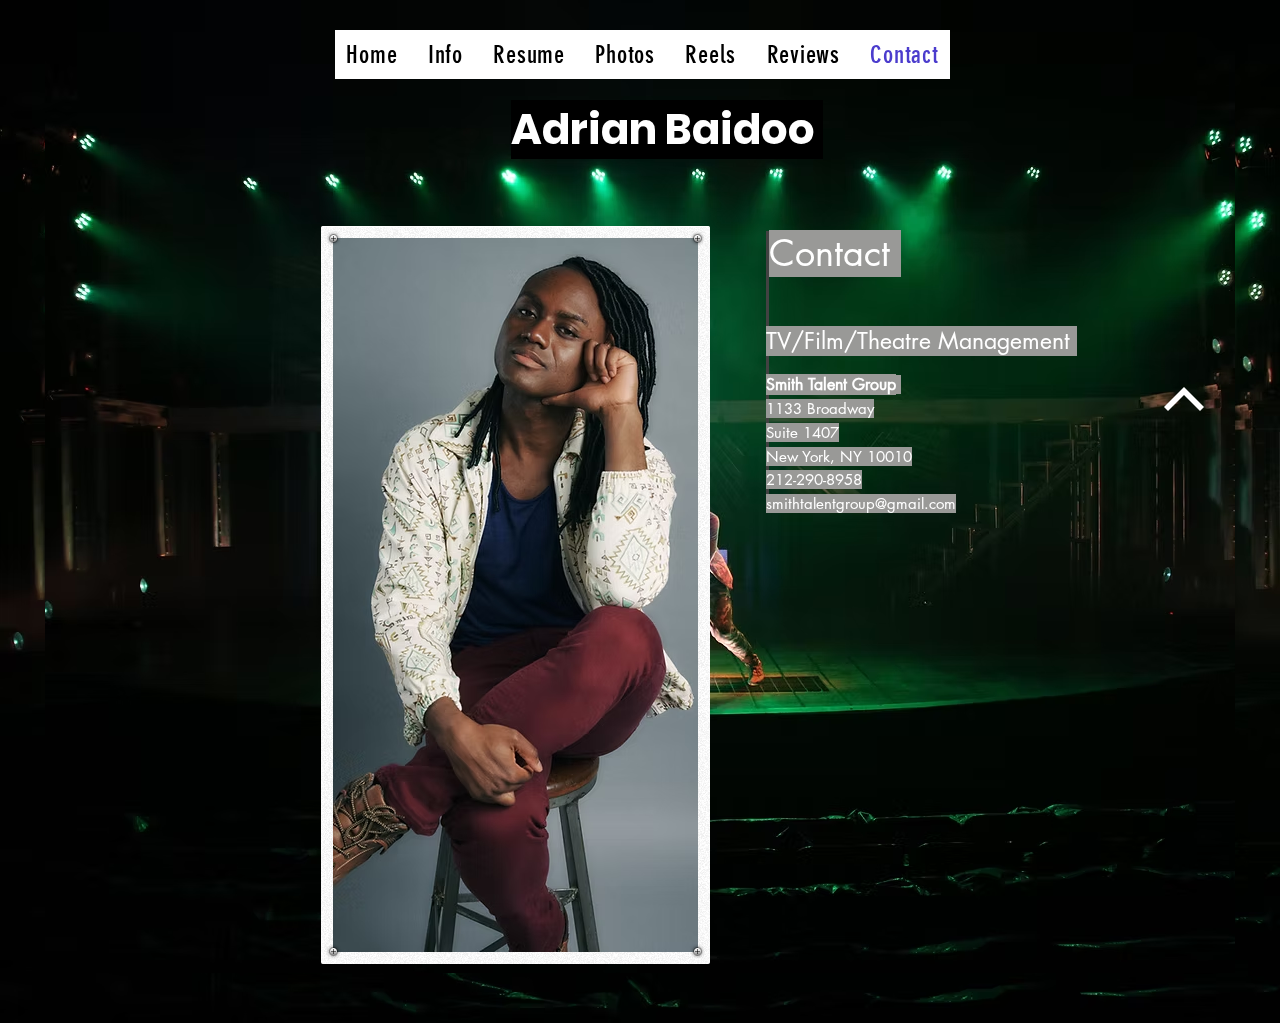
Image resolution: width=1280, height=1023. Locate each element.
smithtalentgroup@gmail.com (861, 503)
